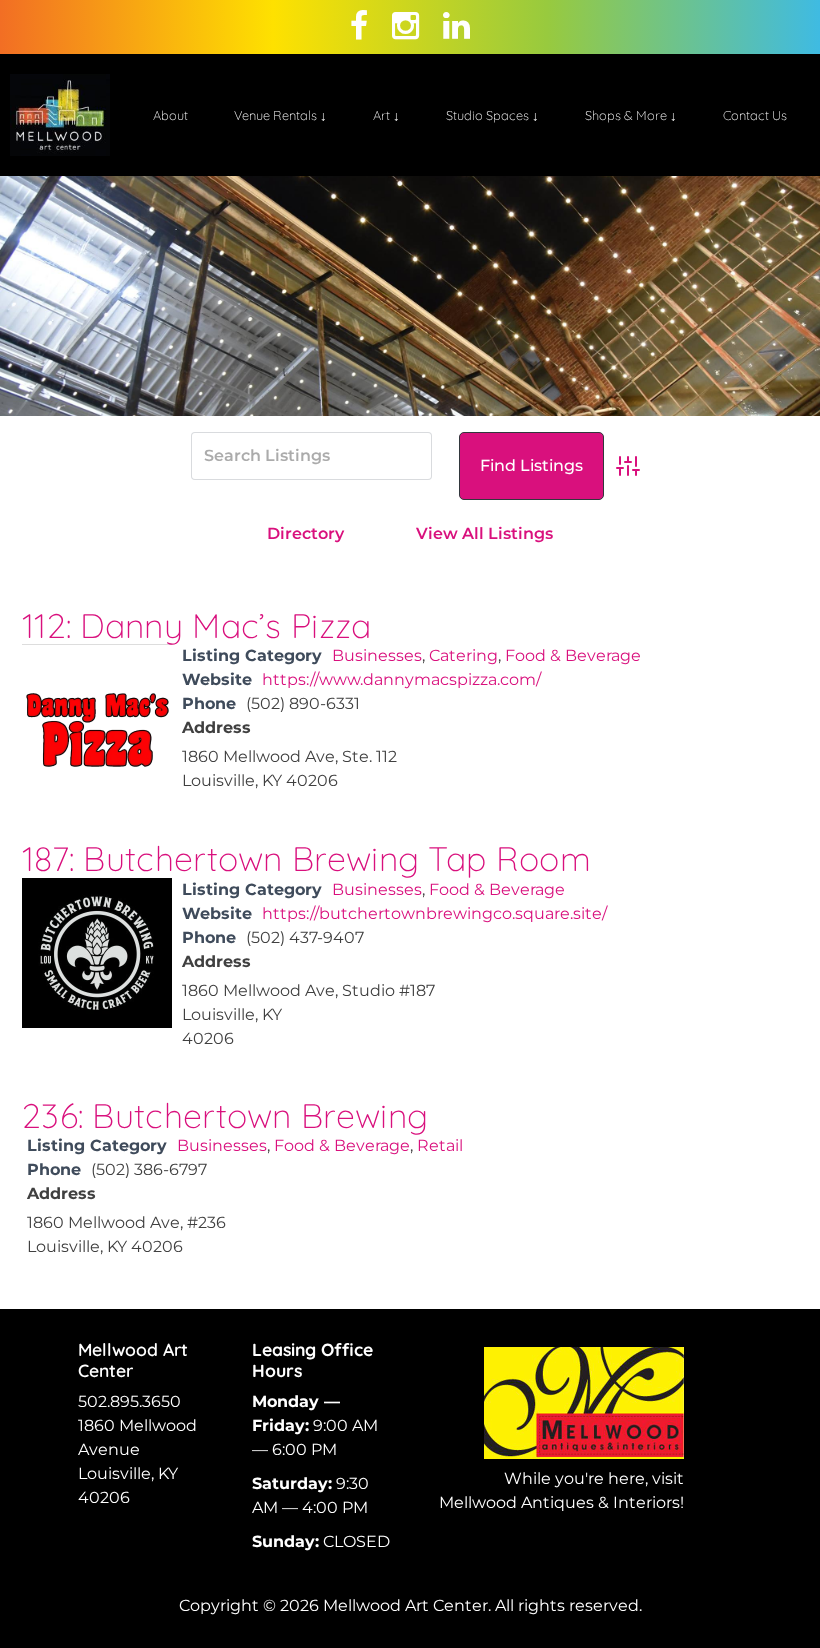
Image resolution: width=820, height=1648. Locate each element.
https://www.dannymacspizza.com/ (401, 679)
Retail (440, 1145)
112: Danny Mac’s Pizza (197, 625)
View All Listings (484, 533)
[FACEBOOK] (359, 26)
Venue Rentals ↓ (280, 115)
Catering (463, 655)
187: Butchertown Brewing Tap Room (306, 858)
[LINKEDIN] (456, 26)
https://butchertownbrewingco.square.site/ (434, 913)
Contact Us (755, 115)
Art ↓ (386, 115)
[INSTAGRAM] (405, 26)
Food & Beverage (573, 655)
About (170, 115)
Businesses (377, 655)
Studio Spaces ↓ (492, 115)
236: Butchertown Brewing (225, 1115)
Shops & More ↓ (631, 115)
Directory (305, 533)
